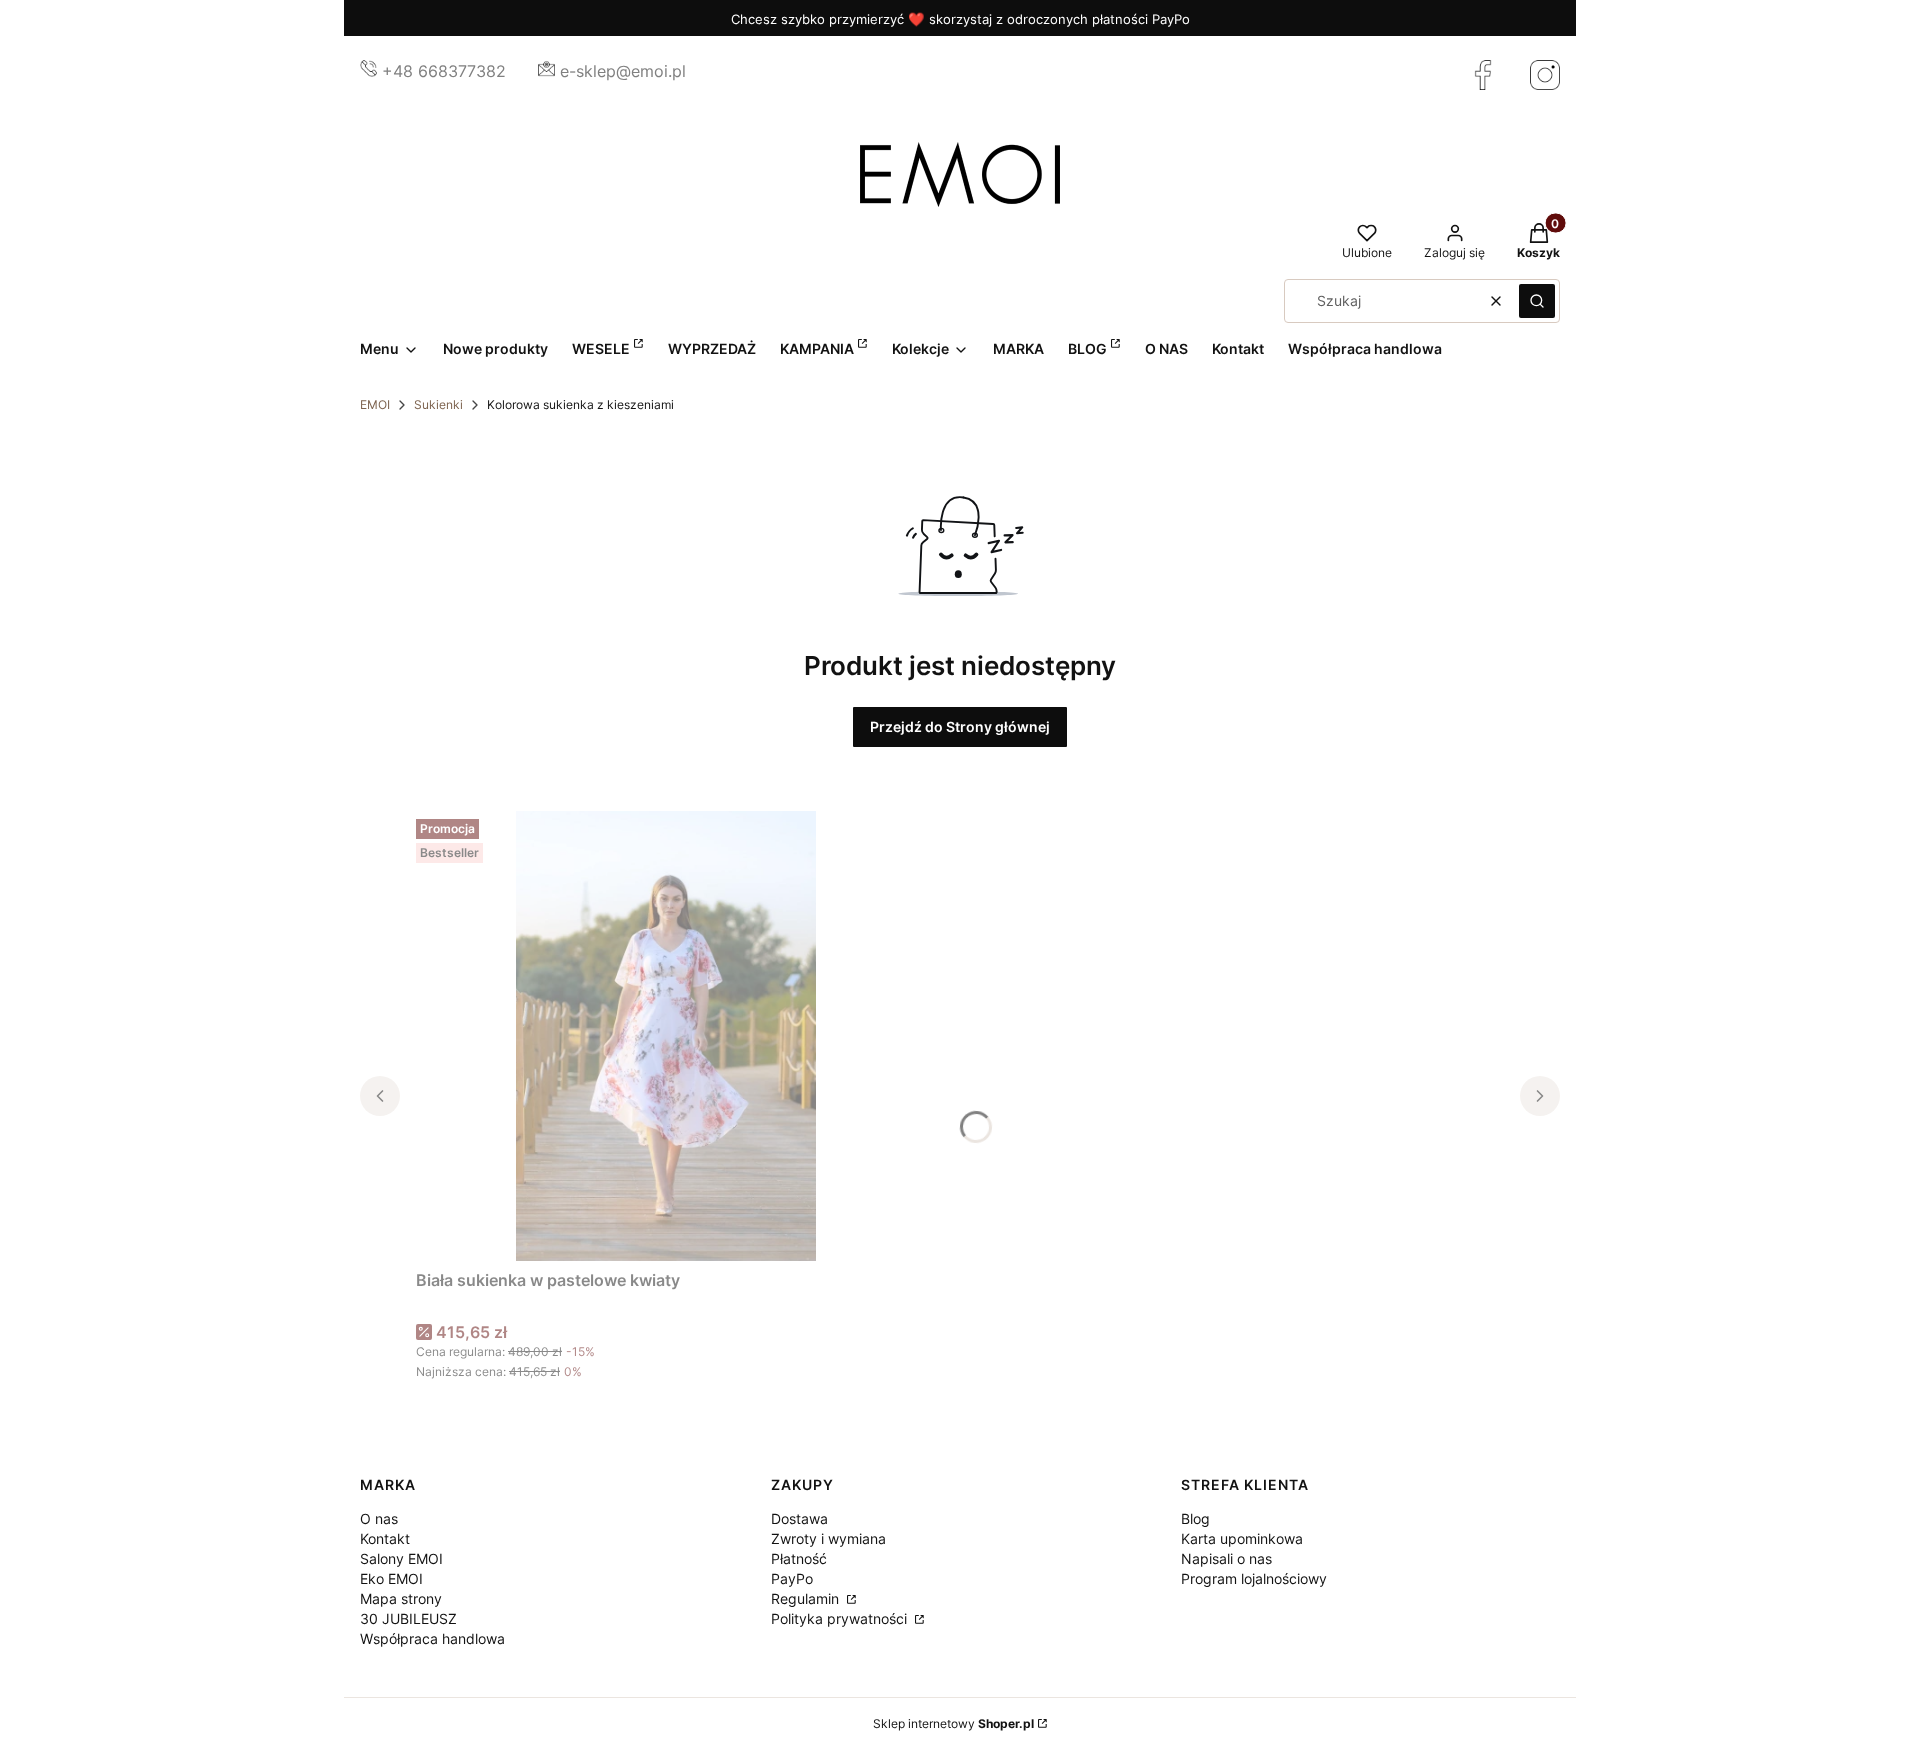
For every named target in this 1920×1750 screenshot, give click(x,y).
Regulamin (807, 1598)
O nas (379, 1518)
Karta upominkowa (1242, 1538)
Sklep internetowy (953, 1723)
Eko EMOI (391, 1578)
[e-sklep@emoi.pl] (546, 71)
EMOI (375, 404)
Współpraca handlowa (432, 1638)
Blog (1195, 1518)
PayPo (792, 1578)
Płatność (799, 1558)
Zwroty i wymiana (828, 1538)
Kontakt (385, 1538)
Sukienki (438, 404)
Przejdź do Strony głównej (960, 726)
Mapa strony (401, 1598)
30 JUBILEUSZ (408, 1618)
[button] (1537, 301)
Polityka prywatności (841, 1618)
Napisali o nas (1226, 1558)
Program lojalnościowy (1254, 1578)
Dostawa (799, 1518)
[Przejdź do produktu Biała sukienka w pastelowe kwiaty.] (666, 1036)
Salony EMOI (401, 1558)
